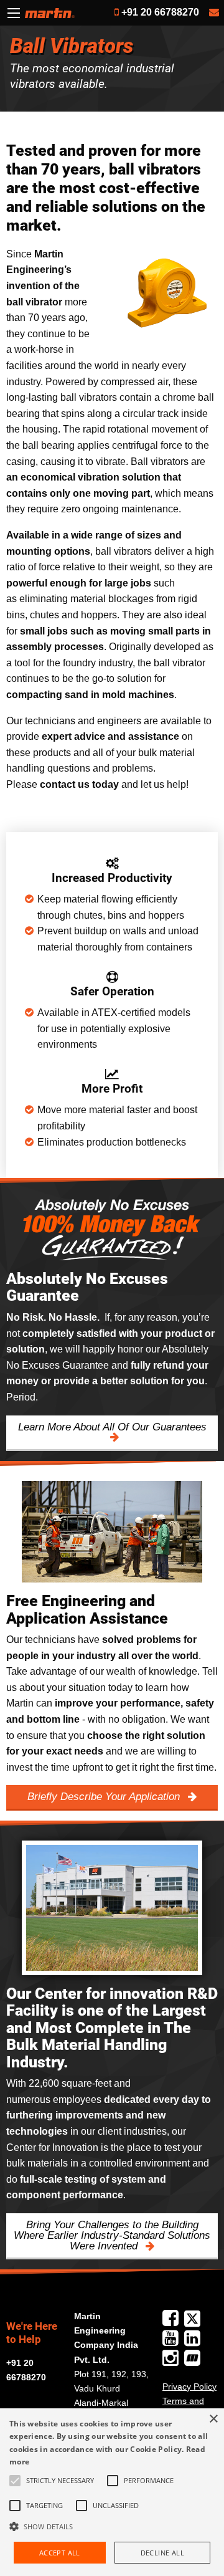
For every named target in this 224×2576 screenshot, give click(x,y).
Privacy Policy (189, 2387)
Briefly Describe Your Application (105, 1797)
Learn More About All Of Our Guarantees (112, 1427)
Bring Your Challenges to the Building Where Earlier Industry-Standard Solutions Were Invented (112, 2235)
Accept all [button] (60, 2553)
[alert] (112, 2492)
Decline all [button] (162, 2553)
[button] (112, 2526)
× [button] (213, 2419)
